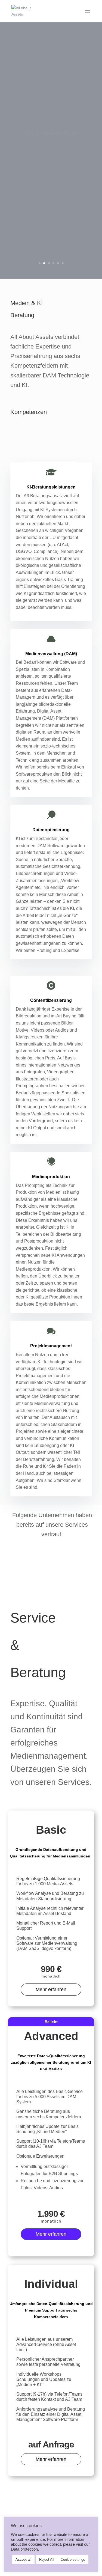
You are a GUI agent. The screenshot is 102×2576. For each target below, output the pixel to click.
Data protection (24, 2549)
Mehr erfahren (51, 1990)
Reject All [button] (47, 2559)
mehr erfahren (51, 150)
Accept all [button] (23, 2559)
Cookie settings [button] (73, 2559)
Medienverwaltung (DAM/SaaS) (51, 120)
